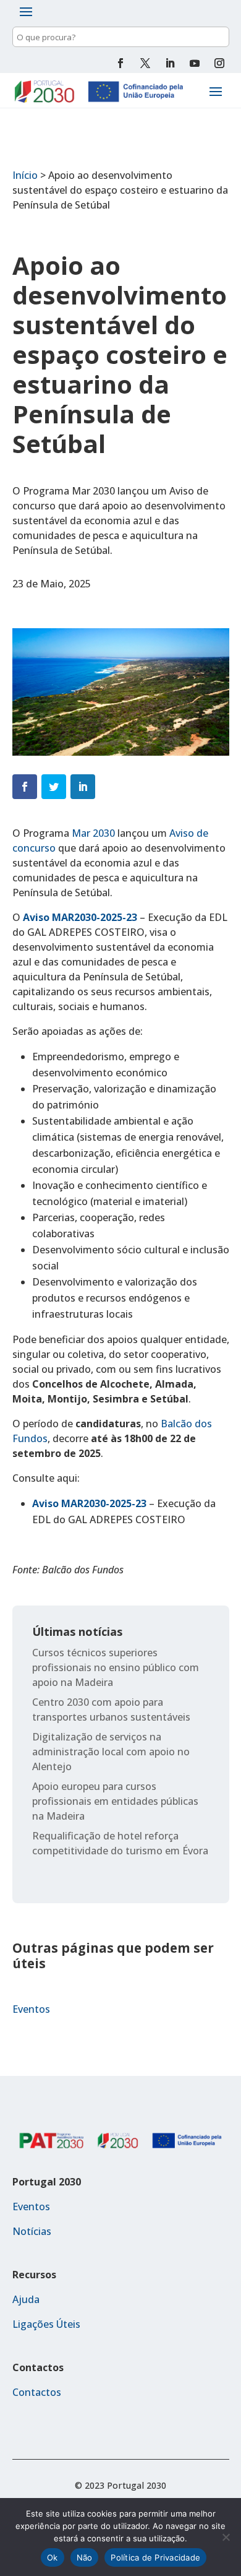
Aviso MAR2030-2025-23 (80, 917)
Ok (53, 2557)
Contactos (37, 2392)
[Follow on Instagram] (219, 63)
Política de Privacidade (155, 2557)
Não (85, 2557)
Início (25, 175)
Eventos (31, 2009)
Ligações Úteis (46, 2324)
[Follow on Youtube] (195, 63)
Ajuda (26, 2299)
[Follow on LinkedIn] (170, 63)
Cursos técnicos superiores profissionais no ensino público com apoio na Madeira (116, 1667)
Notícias (32, 2231)
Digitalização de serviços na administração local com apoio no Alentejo (111, 1752)
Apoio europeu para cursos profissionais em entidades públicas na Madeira (115, 1801)
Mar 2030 (93, 833)
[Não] (226, 2537)
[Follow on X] (145, 63)
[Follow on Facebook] (120, 63)
